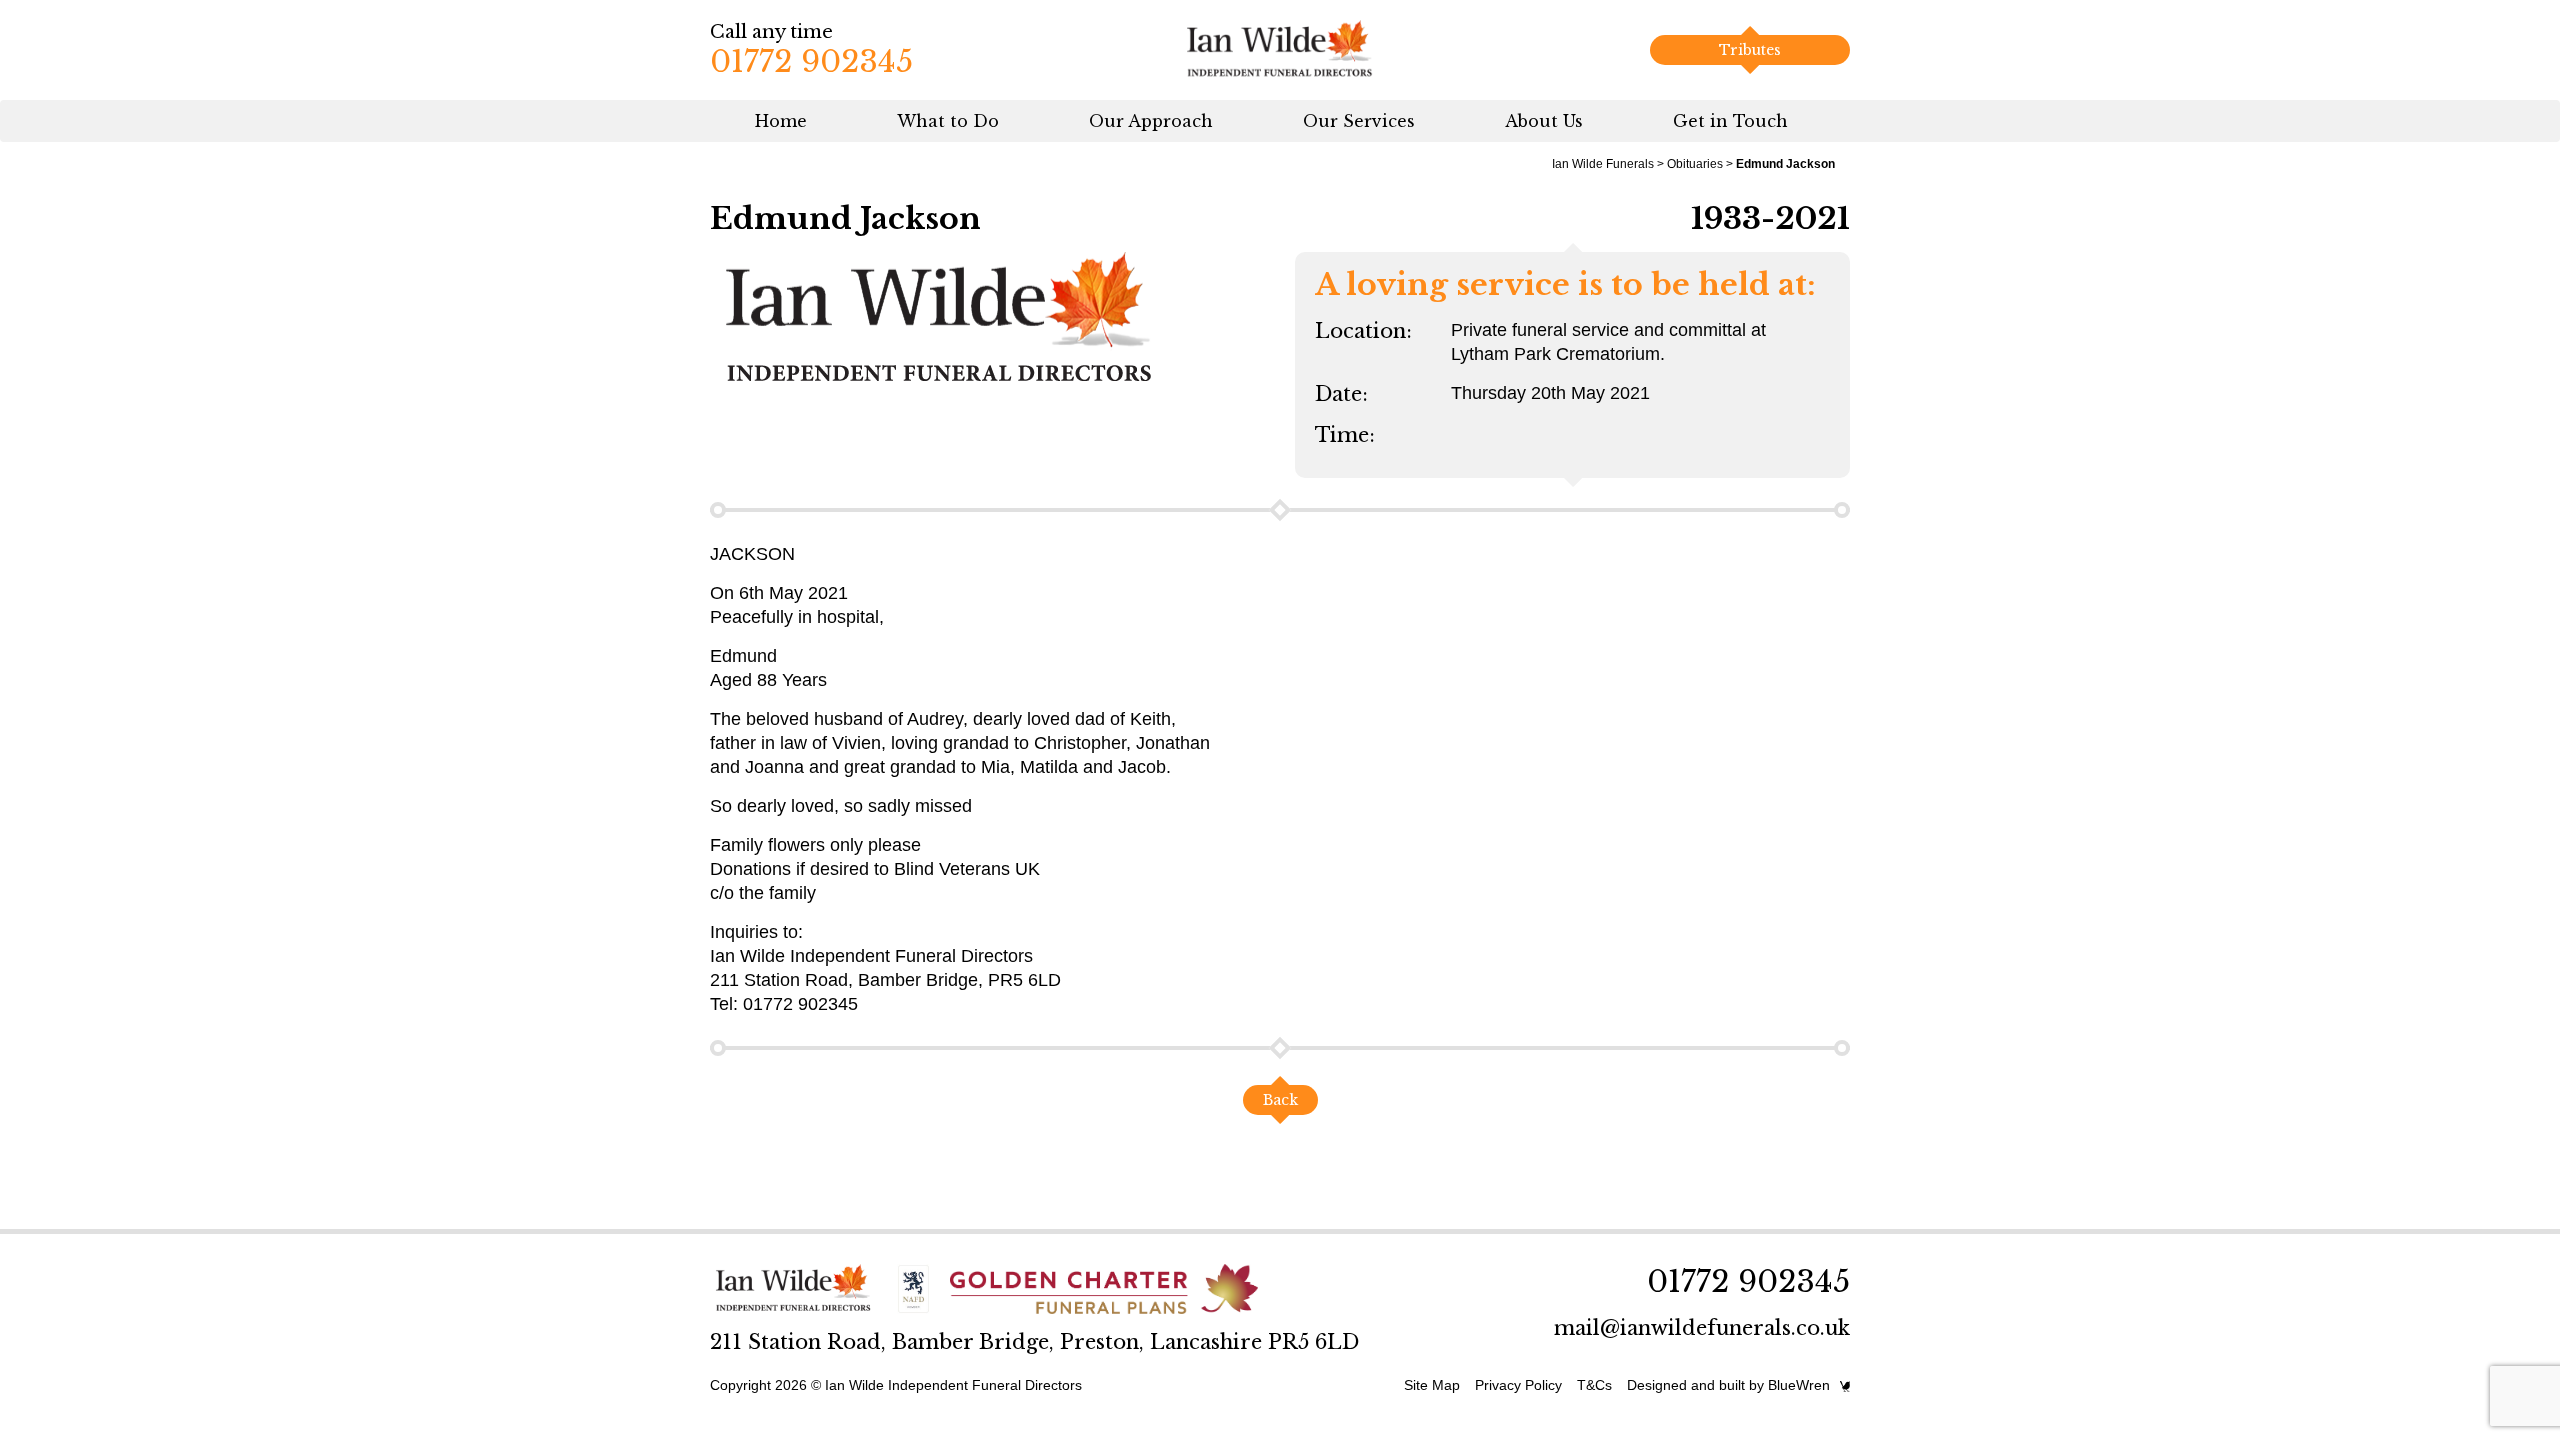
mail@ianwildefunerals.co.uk (1702, 1328)
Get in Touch (1730, 121)
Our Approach (1151, 121)
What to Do (948, 121)
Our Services (1359, 121)
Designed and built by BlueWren (1728, 1385)
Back (1280, 1100)
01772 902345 (811, 61)
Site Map (1432, 1385)
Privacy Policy (1518, 1385)
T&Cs (1594, 1385)
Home (781, 121)
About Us (1544, 121)
